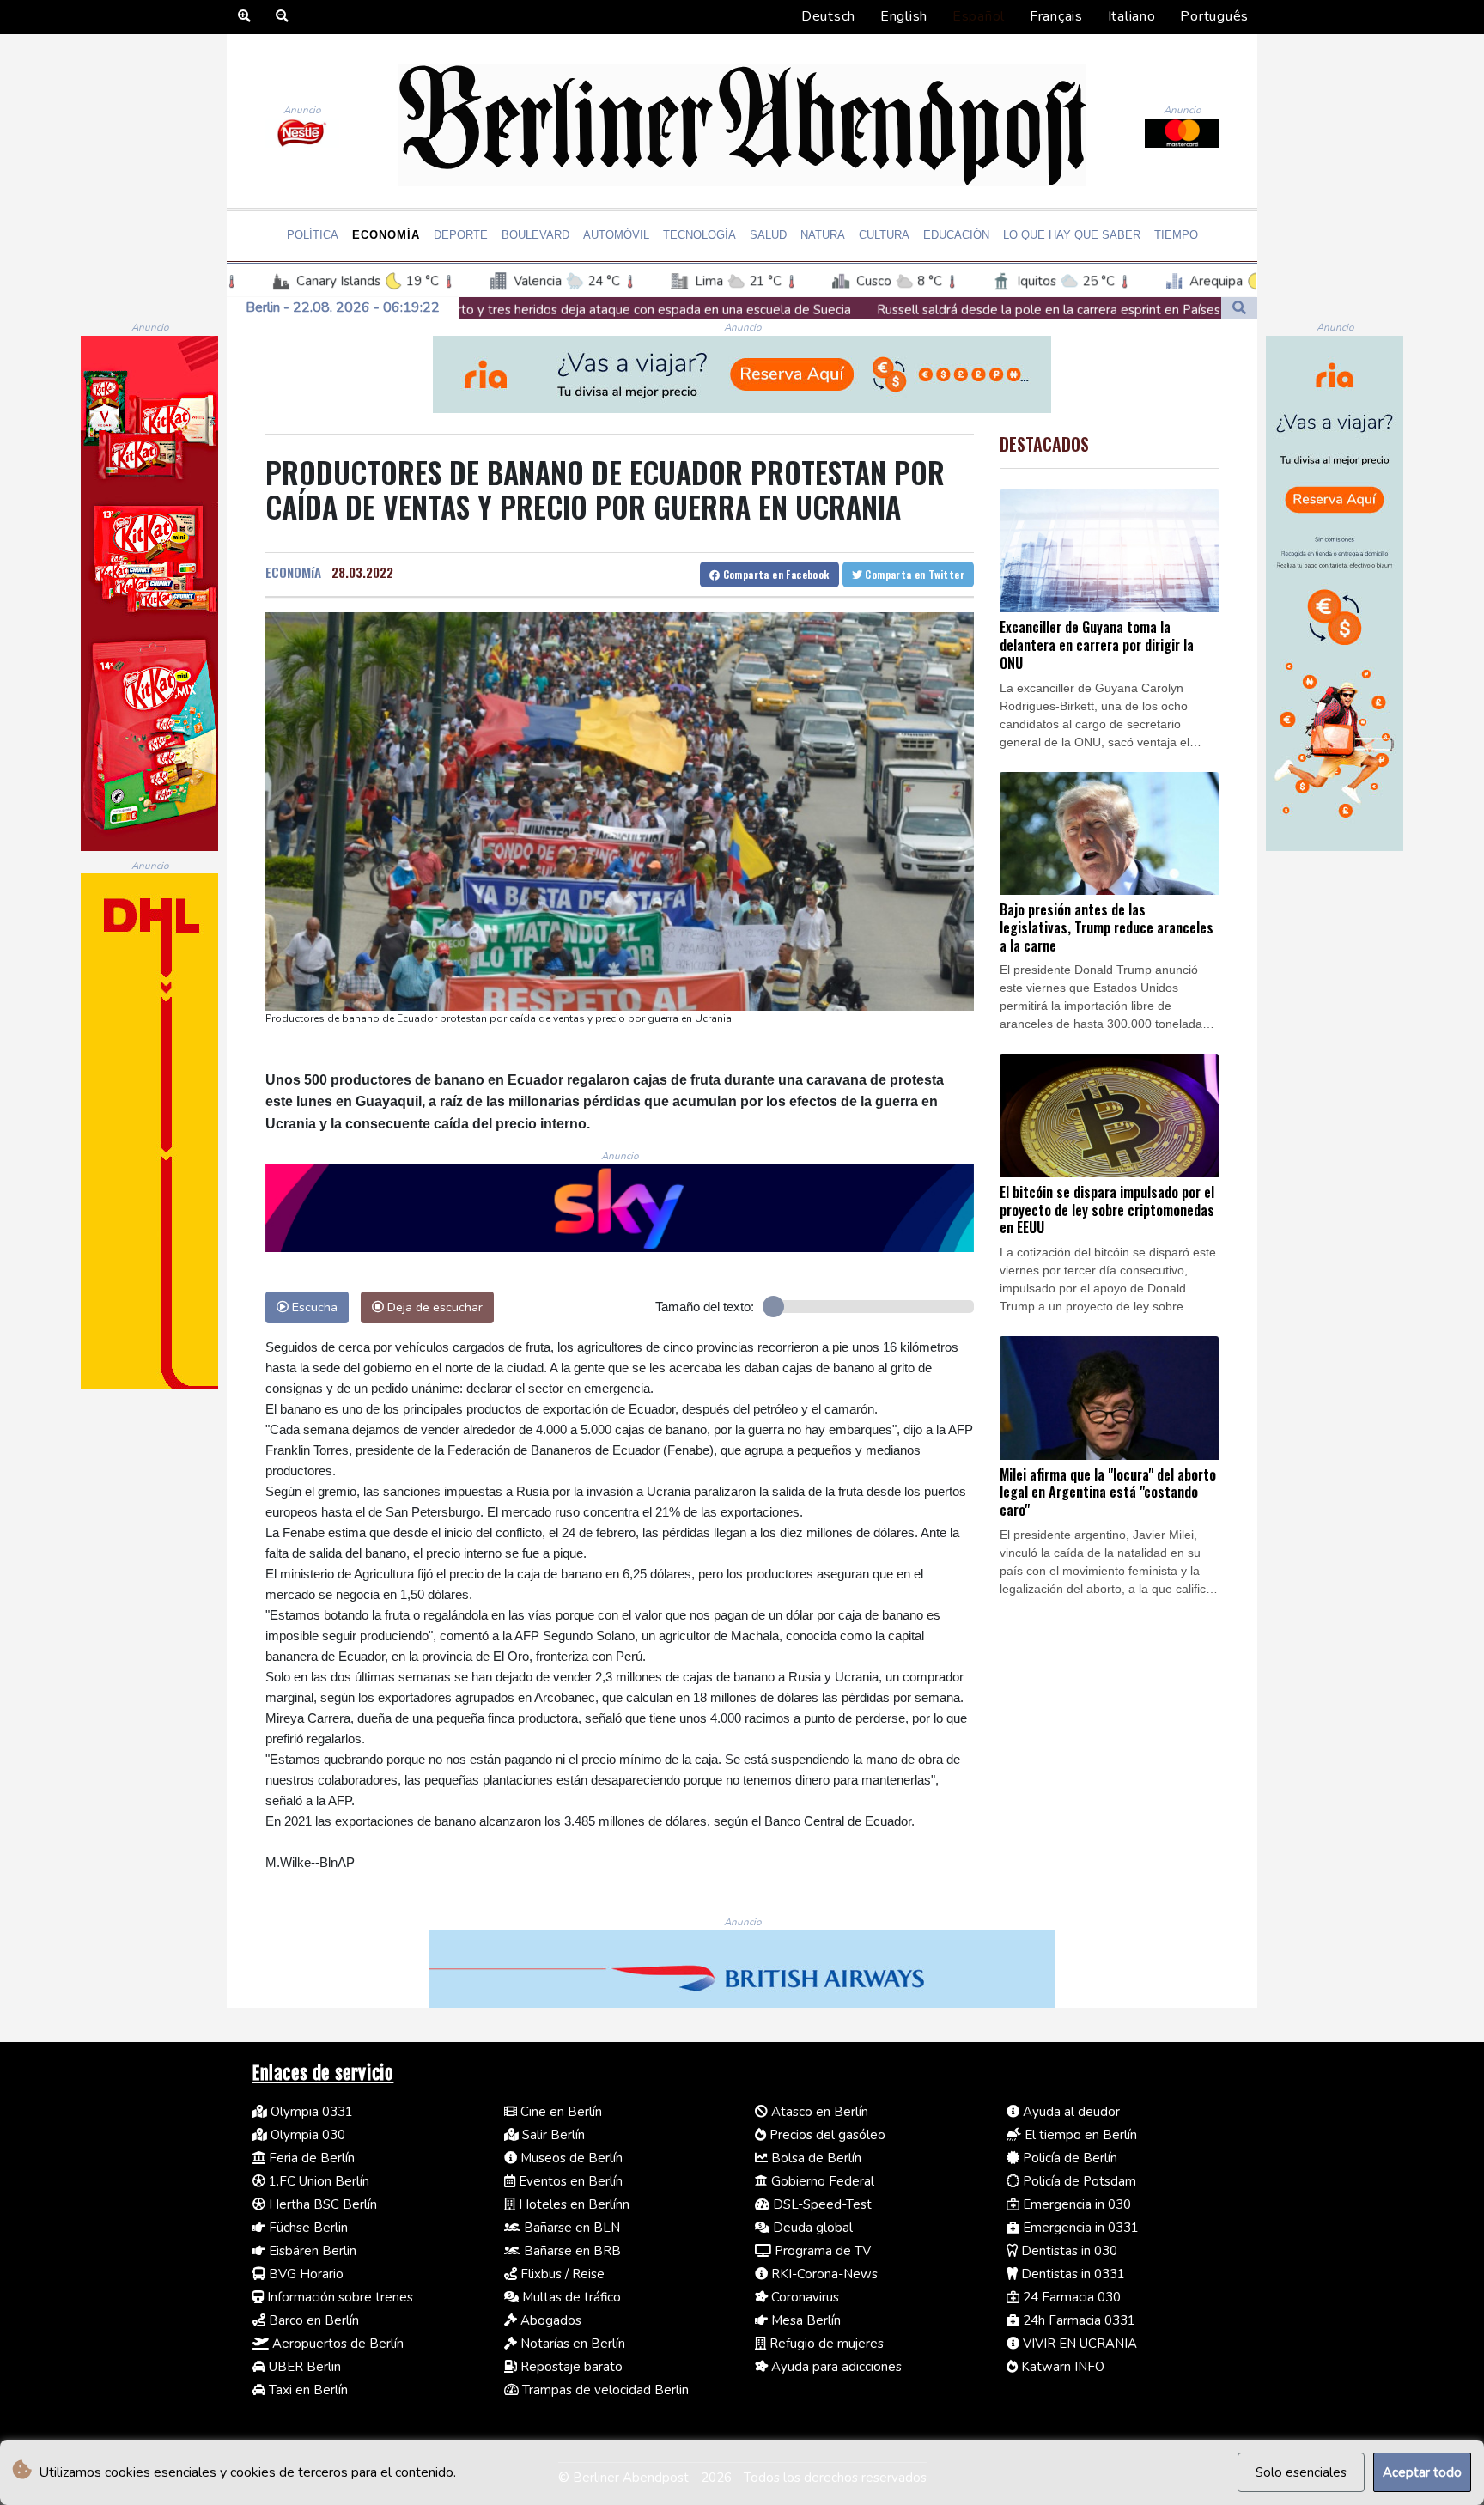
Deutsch (828, 16)
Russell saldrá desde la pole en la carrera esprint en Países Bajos (877, 310)
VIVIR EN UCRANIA (1078, 2344)
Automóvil (616, 235)
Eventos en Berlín (569, 2181)
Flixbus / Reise (561, 2274)
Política (313, 235)
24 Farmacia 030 (1070, 2297)
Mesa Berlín (804, 2320)
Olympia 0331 (310, 2112)
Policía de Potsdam (1078, 2181)
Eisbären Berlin (311, 2251)
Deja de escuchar (433, 1307)
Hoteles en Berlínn (572, 2204)
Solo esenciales (1301, 2472)
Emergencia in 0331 (1079, 2228)
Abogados (549, 2320)
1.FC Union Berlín (317, 2181)
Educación (956, 235)
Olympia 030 (306, 2135)
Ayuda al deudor (1070, 2112)
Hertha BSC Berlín (321, 2204)
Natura (823, 235)
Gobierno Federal (821, 2181)
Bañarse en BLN (570, 2228)
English (904, 16)
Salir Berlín (552, 2135)
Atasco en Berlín (818, 2112)
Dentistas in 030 (1067, 2251)
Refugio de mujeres (825, 2344)
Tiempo (1176, 235)
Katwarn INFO (1061, 2367)
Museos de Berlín (570, 2158)
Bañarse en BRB (571, 2251)
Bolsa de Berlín (815, 2158)
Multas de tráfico (570, 2297)
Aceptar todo (1422, 2472)
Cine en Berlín (560, 2112)
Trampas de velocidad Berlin (604, 2390)
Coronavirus (803, 2297)
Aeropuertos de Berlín (336, 2344)
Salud (768, 235)
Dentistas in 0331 (1071, 2274)
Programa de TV (821, 2251)
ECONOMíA (293, 572)
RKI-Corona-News (823, 2274)
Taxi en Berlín (307, 2390)
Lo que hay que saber (1072, 235)
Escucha (313, 1307)
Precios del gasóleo (826, 2135)
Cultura (884, 235)
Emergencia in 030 (1075, 2204)
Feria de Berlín (310, 2158)
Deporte (461, 235)
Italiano (1132, 16)
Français (1056, 16)
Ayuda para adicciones (835, 2367)
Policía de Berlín (1068, 2158)
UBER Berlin (303, 2367)
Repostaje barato (570, 2367)
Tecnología (699, 235)
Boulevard (535, 235)
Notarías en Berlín (571, 2344)
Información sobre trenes (338, 2297)
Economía (386, 235)
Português (1214, 16)
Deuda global (811, 2228)
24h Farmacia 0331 (1077, 2320)
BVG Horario (304, 2274)
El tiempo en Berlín (1079, 2135)
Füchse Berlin (307, 2228)
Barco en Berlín (312, 2320)
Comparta (774, 574)
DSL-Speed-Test (821, 2204)
